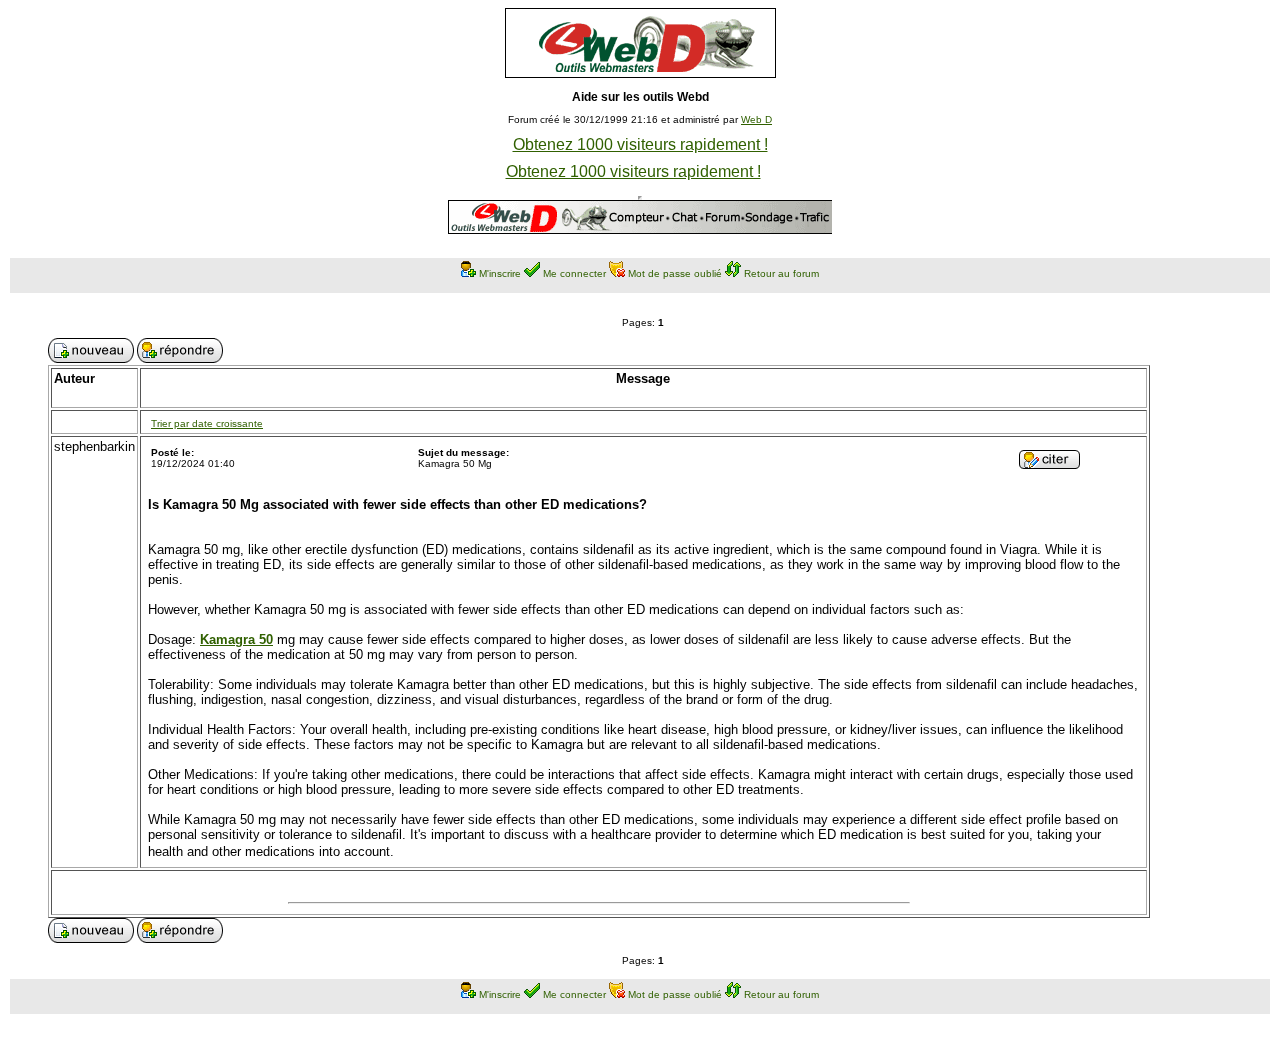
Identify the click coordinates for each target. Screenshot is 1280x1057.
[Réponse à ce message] (1049, 463)
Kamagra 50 (236, 639)
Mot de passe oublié (675, 273)
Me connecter (574, 273)
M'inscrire (500, 273)
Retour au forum (781, 273)
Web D (756, 119)
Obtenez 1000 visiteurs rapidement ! (640, 144)
